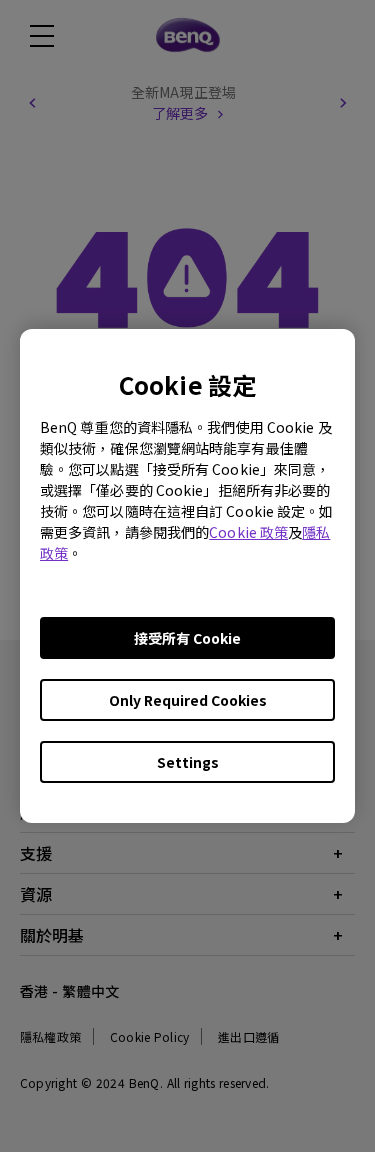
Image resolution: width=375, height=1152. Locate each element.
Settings (188, 762)
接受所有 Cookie (187, 638)
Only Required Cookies (188, 700)
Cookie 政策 (248, 532)
